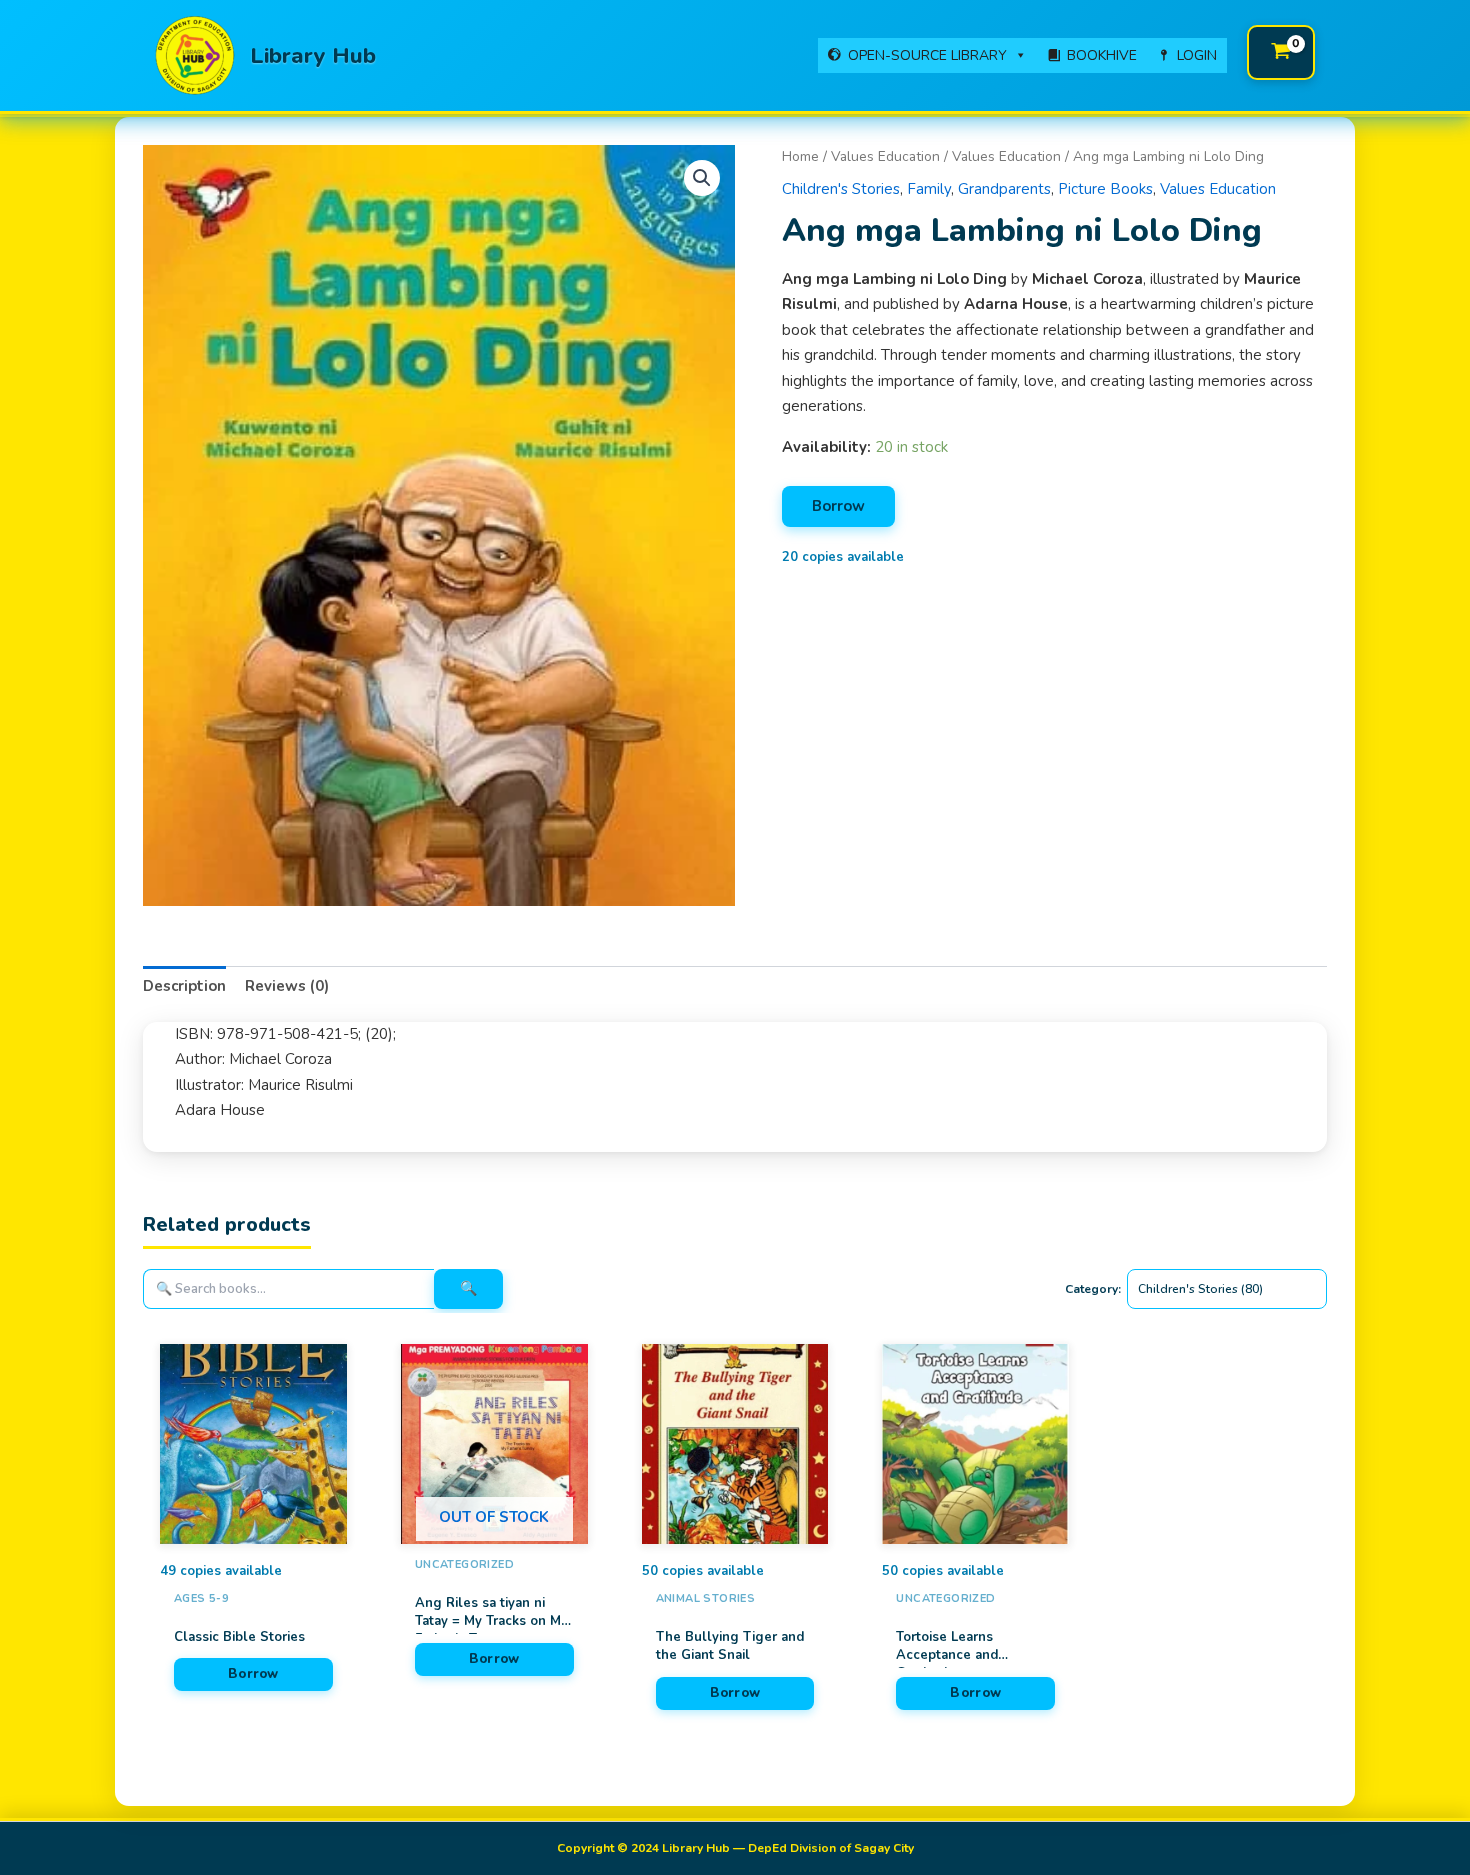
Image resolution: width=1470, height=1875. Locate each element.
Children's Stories (841, 189)
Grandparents (1004, 189)
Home (800, 156)
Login (1197, 55)
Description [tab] (184, 986)
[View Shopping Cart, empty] (1281, 52)
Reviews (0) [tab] (287, 986)
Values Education (885, 156)
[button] (702, 178)
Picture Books (1105, 189)
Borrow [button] (253, 1674)
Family (929, 189)
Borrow (838, 506)
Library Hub (313, 56)
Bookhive (1102, 55)
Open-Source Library (927, 55)
